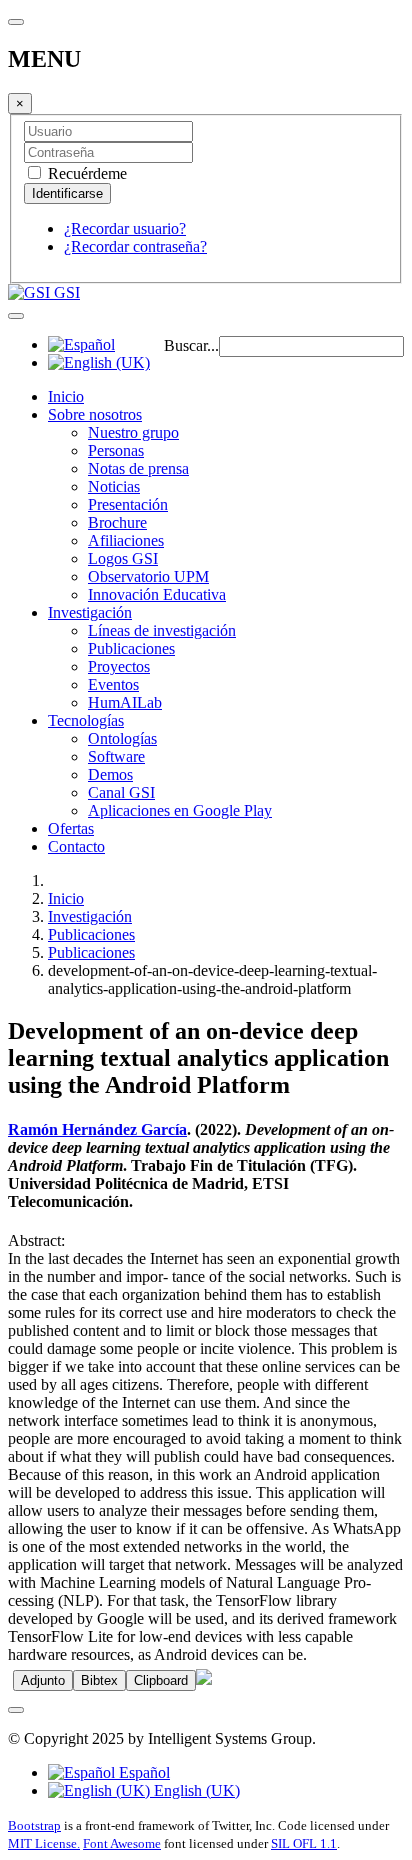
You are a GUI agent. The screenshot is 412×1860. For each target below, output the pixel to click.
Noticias (114, 486)
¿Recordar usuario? (125, 228)
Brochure (117, 522)
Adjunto (43, 1680)
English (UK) (195, 1790)
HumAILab (125, 702)
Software (116, 756)
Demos (110, 774)
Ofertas (71, 828)
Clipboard (161, 1680)
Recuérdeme (85, 173)
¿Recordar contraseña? (135, 246)
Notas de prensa (138, 468)
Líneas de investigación (162, 630)
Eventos (113, 684)
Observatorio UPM (148, 576)
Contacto (76, 846)
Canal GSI (121, 792)
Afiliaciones (126, 540)
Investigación (90, 612)
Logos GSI (123, 558)
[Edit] (204, 1679)
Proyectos (119, 666)
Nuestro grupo (133, 432)
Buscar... (191, 345)
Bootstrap (34, 1825)
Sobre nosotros (95, 414)
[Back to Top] (16, 1710)
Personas (116, 450)
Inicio (66, 396)
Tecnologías (86, 720)
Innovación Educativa (157, 594)
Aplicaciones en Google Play (180, 810)
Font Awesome (122, 1843)
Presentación (128, 504)
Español (142, 1772)
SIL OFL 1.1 (304, 1843)
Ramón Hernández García (97, 1129)
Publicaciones (131, 648)
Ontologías (122, 738)
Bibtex (99, 1680)
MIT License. (44, 1843)
